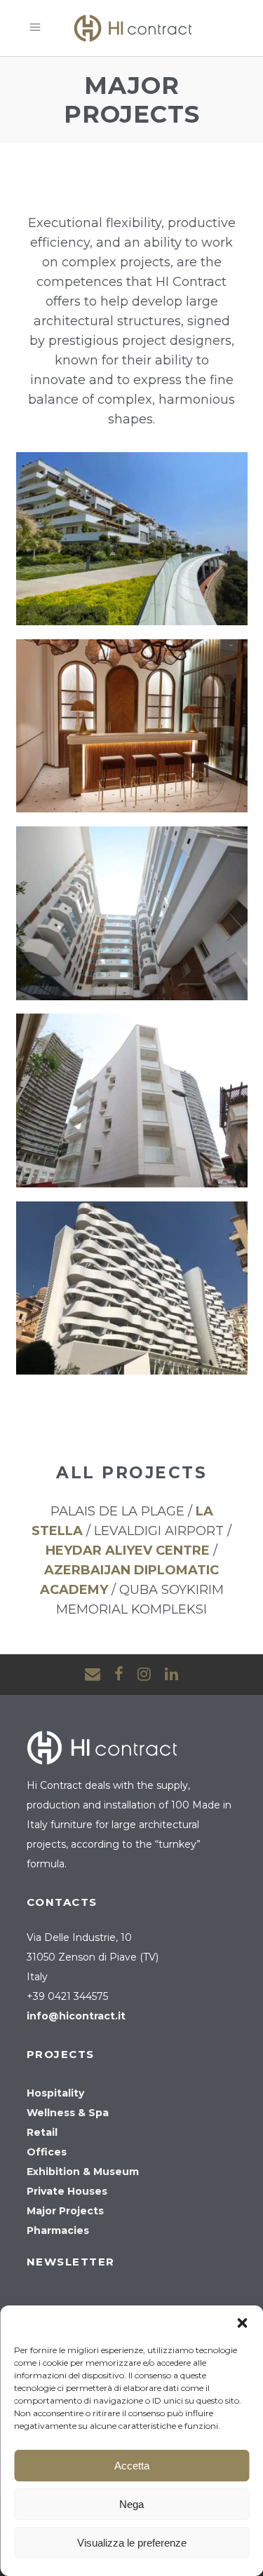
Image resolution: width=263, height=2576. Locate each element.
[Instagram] (144, 1674)
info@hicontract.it (76, 2016)
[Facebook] (119, 1674)
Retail (42, 2132)
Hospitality (55, 2093)
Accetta (132, 2466)
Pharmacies (58, 2230)
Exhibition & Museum (83, 2172)
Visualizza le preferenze (132, 2543)
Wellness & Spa (68, 2113)
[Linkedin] (171, 1674)
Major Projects (65, 2211)
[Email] (93, 1674)
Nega (131, 2504)
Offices (47, 2152)
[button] (242, 2323)
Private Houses (67, 2191)
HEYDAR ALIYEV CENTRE (128, 1551)
